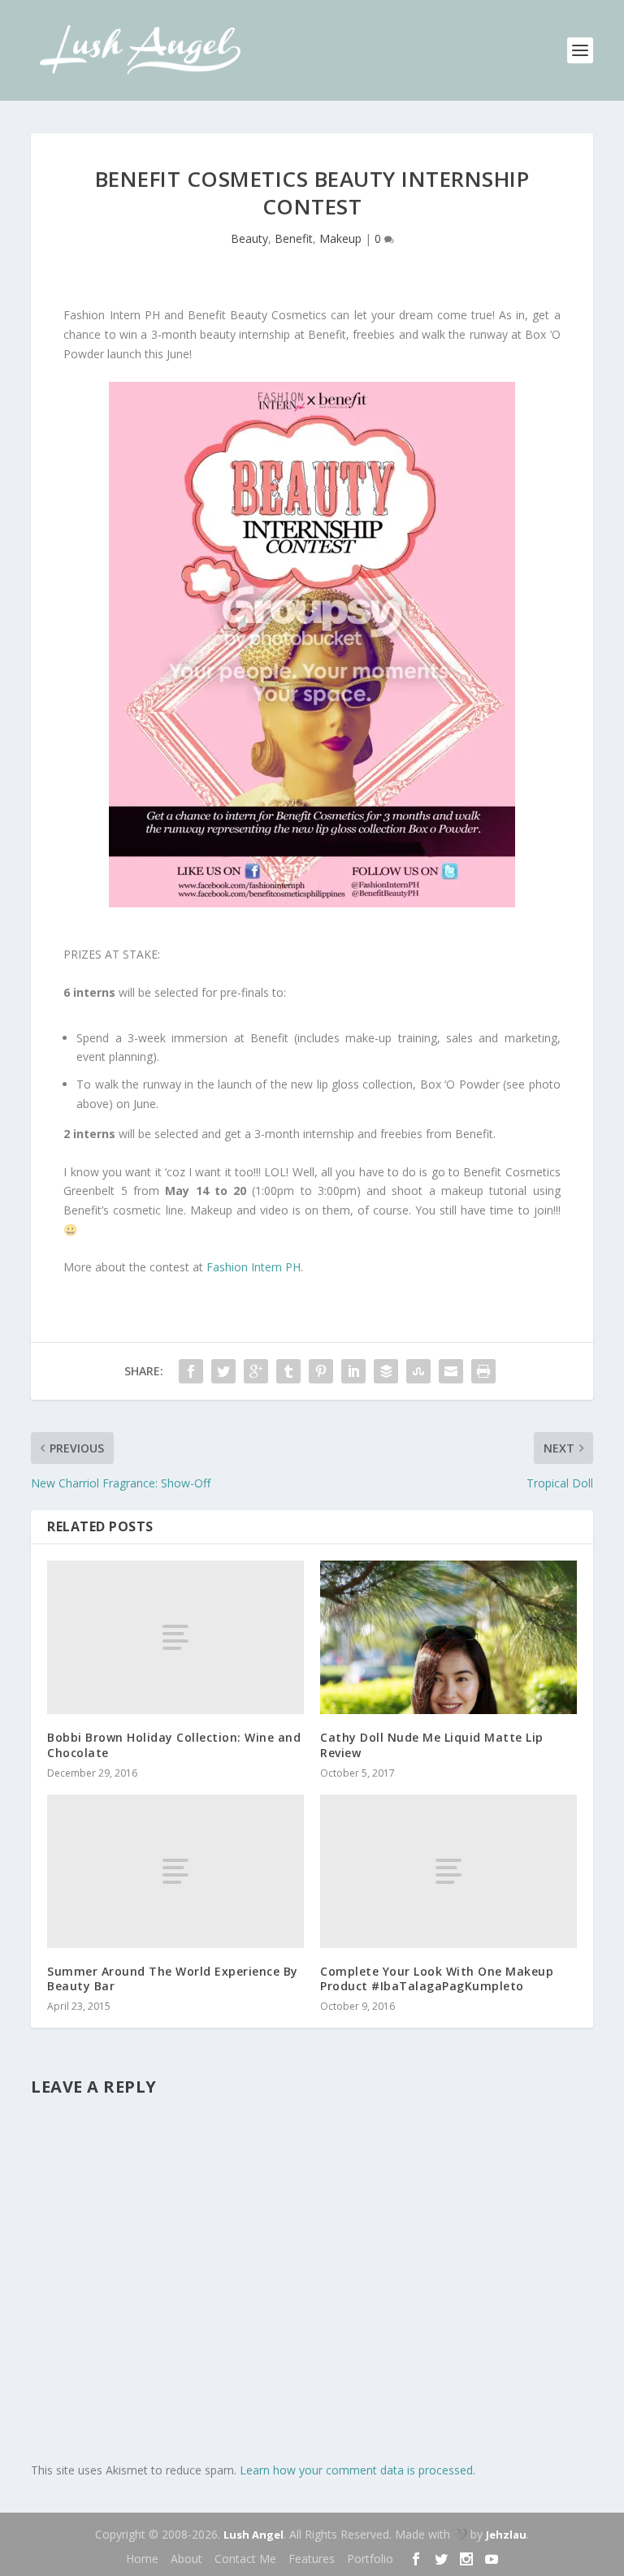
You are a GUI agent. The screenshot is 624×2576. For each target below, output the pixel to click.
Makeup (340, 238)
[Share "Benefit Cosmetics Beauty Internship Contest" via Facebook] (191, 1371)
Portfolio (370, 2559)
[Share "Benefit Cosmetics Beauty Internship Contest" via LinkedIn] (353, 1371)
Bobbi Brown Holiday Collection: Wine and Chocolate (174, 1745)
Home (142, 2559)
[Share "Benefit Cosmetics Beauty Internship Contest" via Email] (451, 1371)
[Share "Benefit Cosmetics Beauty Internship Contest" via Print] (483, 1371)
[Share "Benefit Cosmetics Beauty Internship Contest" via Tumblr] (288, 1371)
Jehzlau (506, 2535)
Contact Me (245, 2559)
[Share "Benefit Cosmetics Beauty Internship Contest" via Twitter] (223, 1371)
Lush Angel (253, 2535)
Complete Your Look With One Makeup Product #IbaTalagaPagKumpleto (437, 1979)
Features (312, 2559)
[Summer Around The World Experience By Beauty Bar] (175, 1871)
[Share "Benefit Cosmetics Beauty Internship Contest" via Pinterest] (321, 1371)
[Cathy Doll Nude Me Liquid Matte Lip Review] (448, 1637)
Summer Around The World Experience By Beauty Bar (173, 1979)
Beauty (249, 238)
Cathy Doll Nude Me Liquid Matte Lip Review (432, 1745)
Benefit (294, 238)
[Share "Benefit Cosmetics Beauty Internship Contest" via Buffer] (386, 1371)
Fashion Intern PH (253, 1267)
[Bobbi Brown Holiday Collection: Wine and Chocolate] (175, 1637)
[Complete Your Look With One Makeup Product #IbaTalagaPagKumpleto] (448, 1871)
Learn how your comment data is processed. (357, 2470)
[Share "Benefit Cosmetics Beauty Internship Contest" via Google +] (256, 1371)
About (186, 2559)
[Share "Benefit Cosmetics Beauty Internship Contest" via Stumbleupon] (418, 1371)
